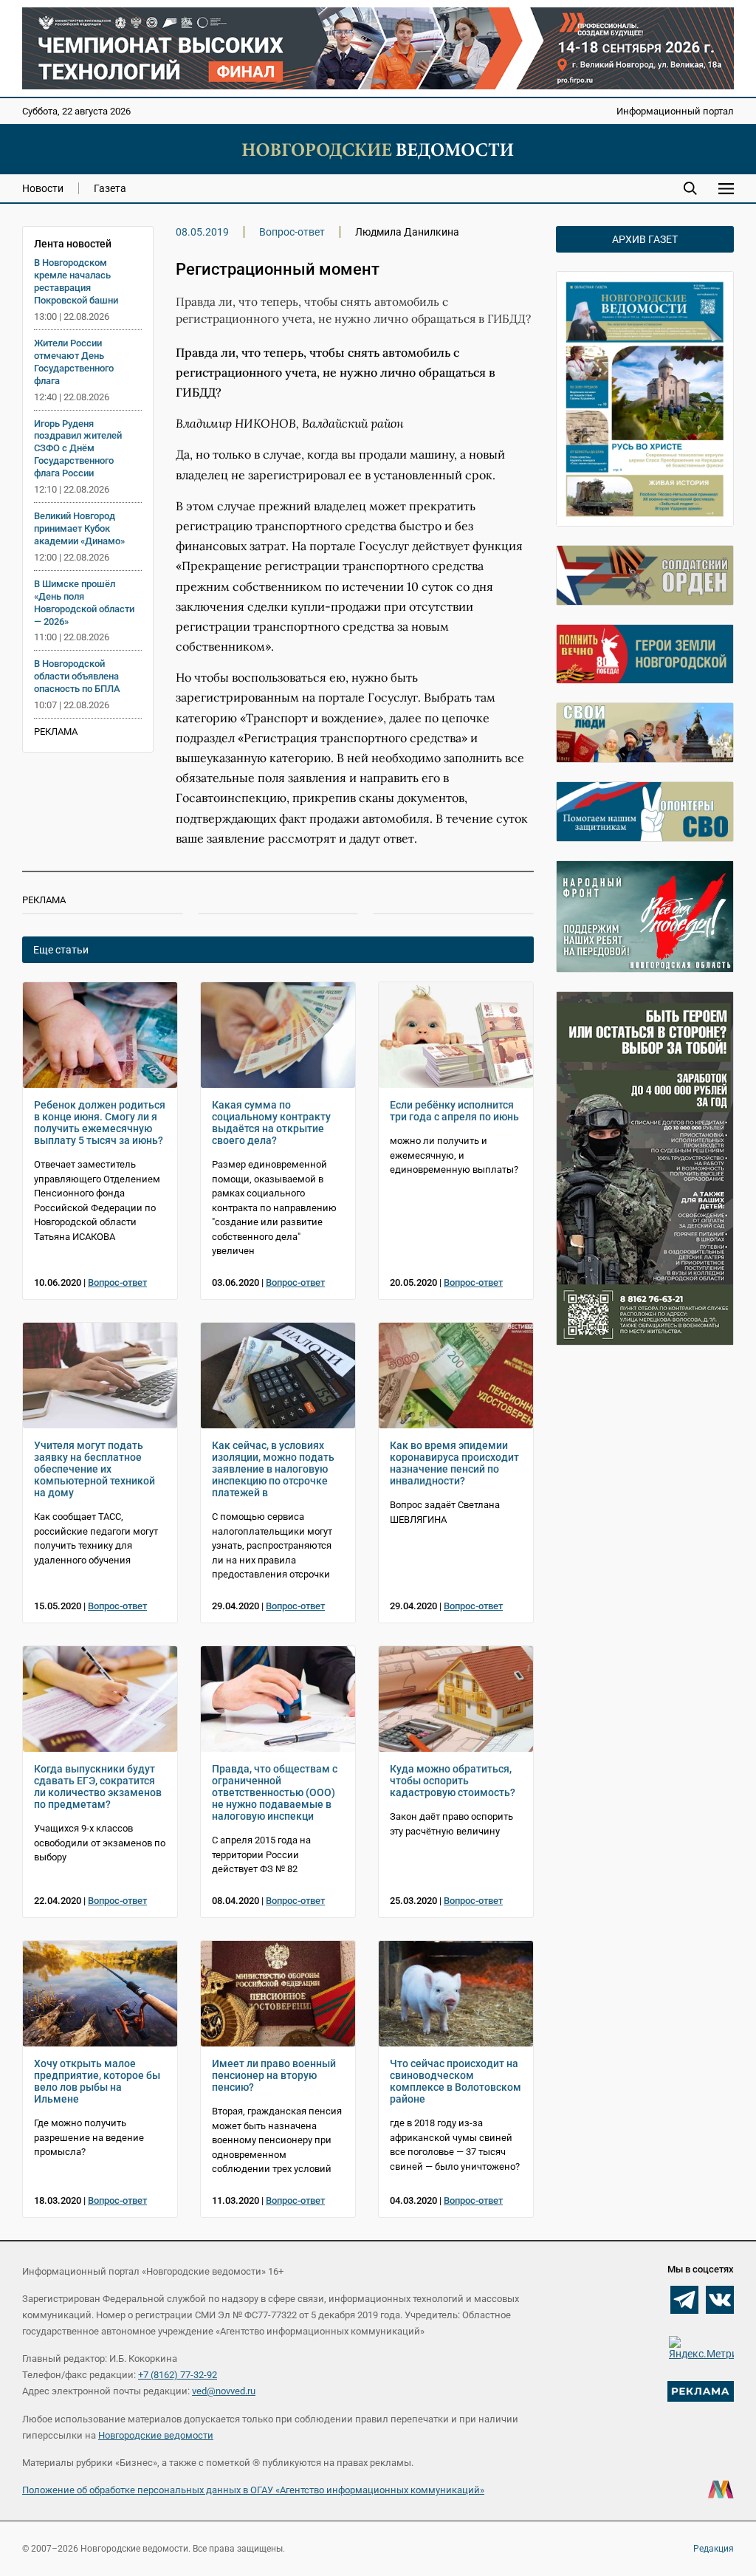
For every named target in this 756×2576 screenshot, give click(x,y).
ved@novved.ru (224, 2391)
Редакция (714, 2549)
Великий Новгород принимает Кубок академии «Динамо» (79, 528)
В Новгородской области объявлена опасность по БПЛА (77, 676)
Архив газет (645, 239)
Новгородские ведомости (156, 2435)
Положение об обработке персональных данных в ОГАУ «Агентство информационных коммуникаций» (253, 2490)
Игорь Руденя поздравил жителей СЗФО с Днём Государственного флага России (78, 449)
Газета (110, 188)
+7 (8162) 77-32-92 (178, 2375)
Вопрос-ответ (292, 232)
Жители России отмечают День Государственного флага (74, 362)
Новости (43, 188)
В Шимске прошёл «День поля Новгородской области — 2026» (84, 603)
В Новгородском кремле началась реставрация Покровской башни (76, 281)
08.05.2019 (202, 232)
